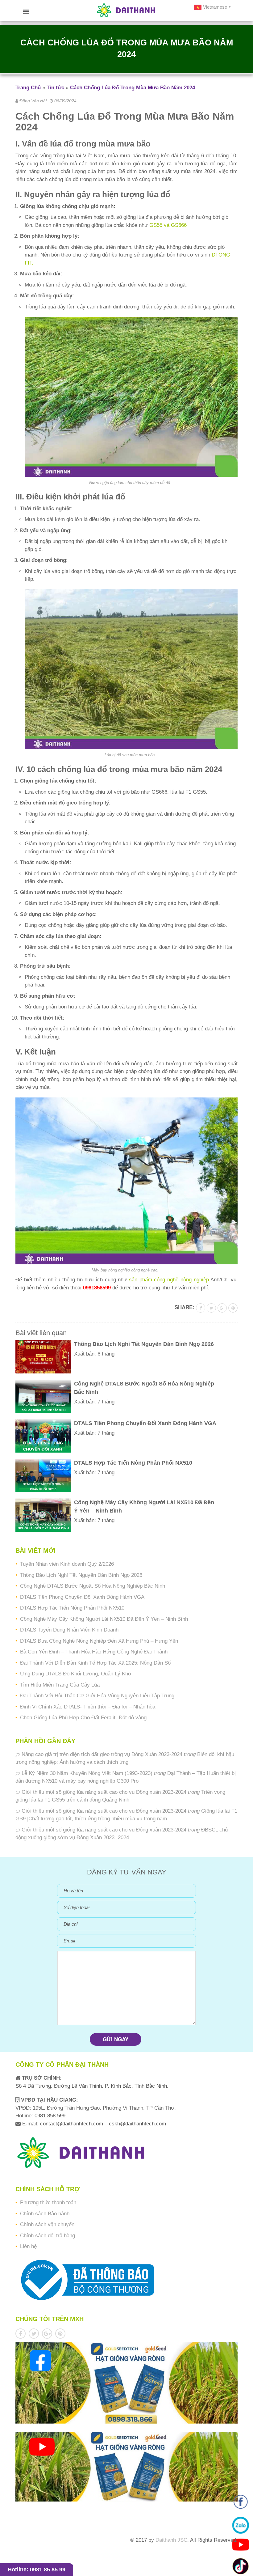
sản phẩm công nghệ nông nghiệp (169, 1280)
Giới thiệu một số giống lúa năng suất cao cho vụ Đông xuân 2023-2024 (104, 1792)
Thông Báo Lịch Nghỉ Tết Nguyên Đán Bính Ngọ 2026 (81, 1575)
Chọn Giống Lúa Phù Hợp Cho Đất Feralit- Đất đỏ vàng (83, 1718)
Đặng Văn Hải (33, 101)
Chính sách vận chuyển (47, 2224)
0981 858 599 (49, 2116)
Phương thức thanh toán (48, 2203)
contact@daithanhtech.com (72, 2124)
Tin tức (55, 88)
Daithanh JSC (171, 2540)
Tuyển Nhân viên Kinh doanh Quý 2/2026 (67, 1564)
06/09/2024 (65, 101)
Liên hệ (28, 2246)
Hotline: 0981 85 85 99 (37, 2570)
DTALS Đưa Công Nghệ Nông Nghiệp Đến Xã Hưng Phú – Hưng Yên (99, 1641)
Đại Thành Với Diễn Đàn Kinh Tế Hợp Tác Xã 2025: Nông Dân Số (95, 1663)
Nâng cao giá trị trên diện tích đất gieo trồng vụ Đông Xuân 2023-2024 (102, 1754)
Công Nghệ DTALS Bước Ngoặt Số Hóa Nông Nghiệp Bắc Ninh (93, 1586)
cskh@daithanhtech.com (137, 2124)
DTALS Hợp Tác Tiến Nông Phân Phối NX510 (72, 1608)
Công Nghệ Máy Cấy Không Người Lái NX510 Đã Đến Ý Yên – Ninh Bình (104, 1619)
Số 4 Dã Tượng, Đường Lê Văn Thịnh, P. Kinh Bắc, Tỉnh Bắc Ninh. (92, 2086)
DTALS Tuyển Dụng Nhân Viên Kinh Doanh (69, 1630)
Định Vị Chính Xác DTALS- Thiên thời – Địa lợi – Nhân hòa (88, 1707)
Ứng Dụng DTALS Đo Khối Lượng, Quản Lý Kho (75, 1674)
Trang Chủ (28, 88)
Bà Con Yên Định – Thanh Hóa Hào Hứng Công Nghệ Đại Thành (94, 1652)
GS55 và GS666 (168, 225)
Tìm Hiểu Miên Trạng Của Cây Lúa (60, 1685)
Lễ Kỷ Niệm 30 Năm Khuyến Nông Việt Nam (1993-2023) (87, 1773)
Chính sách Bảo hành (45, 2214)
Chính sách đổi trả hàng (48, 2236)
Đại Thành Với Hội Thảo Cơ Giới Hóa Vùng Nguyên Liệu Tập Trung (97, 1696)
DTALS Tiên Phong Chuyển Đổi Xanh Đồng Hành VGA (82, 1597)
